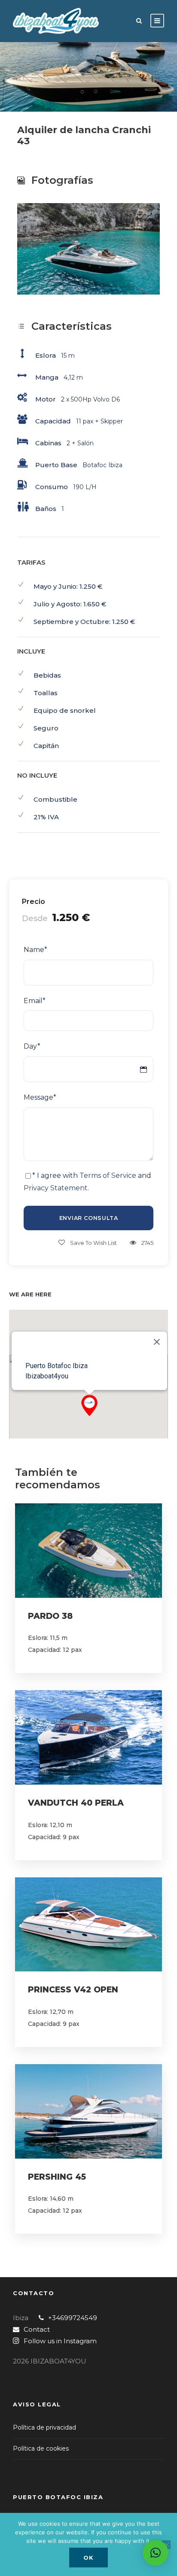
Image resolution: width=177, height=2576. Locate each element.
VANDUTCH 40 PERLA (76, 1803)
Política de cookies (41, 2448)
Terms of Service (108, 1175)
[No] (166, 2545)
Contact (37, 2329)
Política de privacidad (44, 2427)
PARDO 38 (50, 1616)
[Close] (157, 1342)
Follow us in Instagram (60, 2341)
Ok (88, 2558)
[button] (89, 1405)
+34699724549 (73, 2318)
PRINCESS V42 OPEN (73, 1990)
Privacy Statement (56, 1188)
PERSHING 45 (57, 2177)
